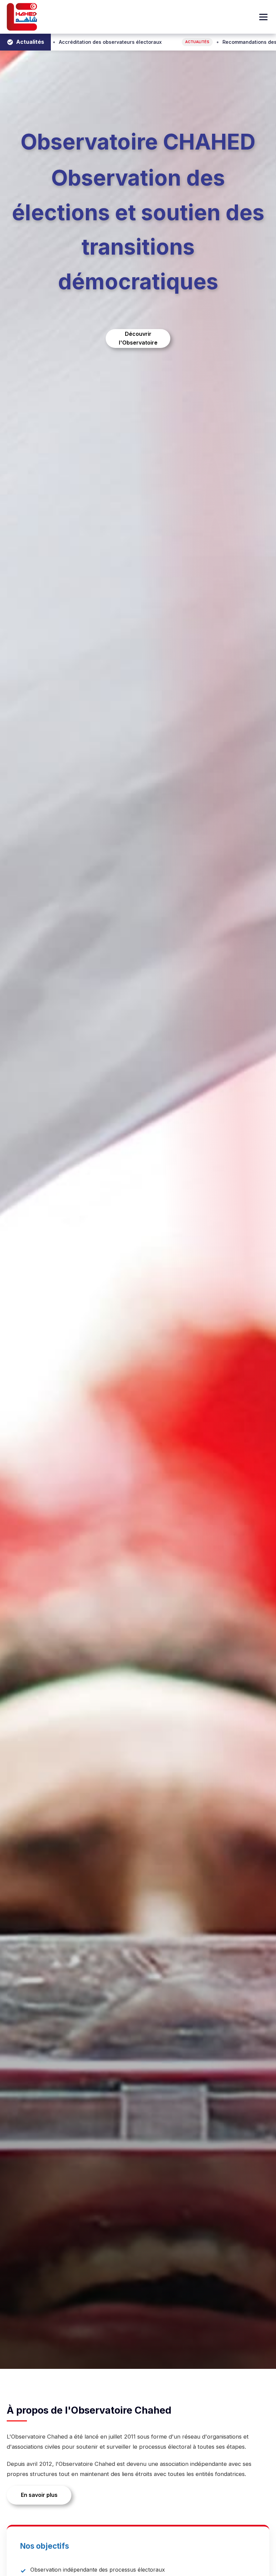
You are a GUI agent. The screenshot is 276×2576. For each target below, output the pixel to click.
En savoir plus (39, 2495)
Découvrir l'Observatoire (138, 338)
